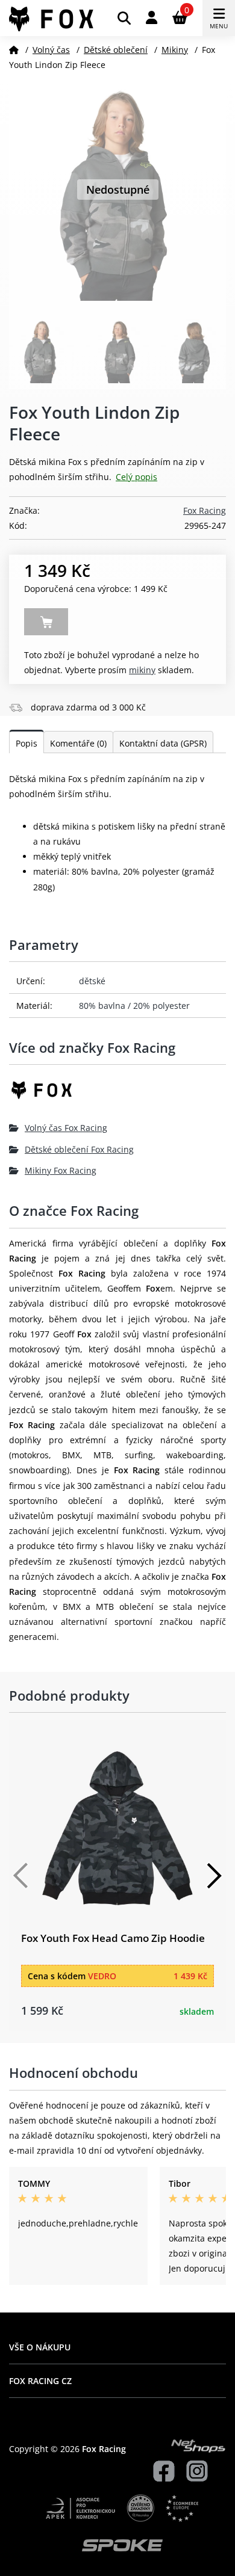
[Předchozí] (21, 1876)
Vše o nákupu (40, 2347)
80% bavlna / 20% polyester (134, 1006)
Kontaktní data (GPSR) (163, 743)
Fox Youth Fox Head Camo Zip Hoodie (113, 1938)
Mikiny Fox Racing (61, 1170)
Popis (27, 743)
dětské (92, 981)
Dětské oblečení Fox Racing (79, 1149)
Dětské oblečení (116, 50)
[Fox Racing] (117, 1095)
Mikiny (175, 50)
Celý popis (136, 477)
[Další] (214, 1876)
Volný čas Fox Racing (66, 1128)
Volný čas (51, 50)
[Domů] (14, 50)
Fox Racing (205, 510)
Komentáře (78, 743)
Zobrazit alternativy (46, 622)
